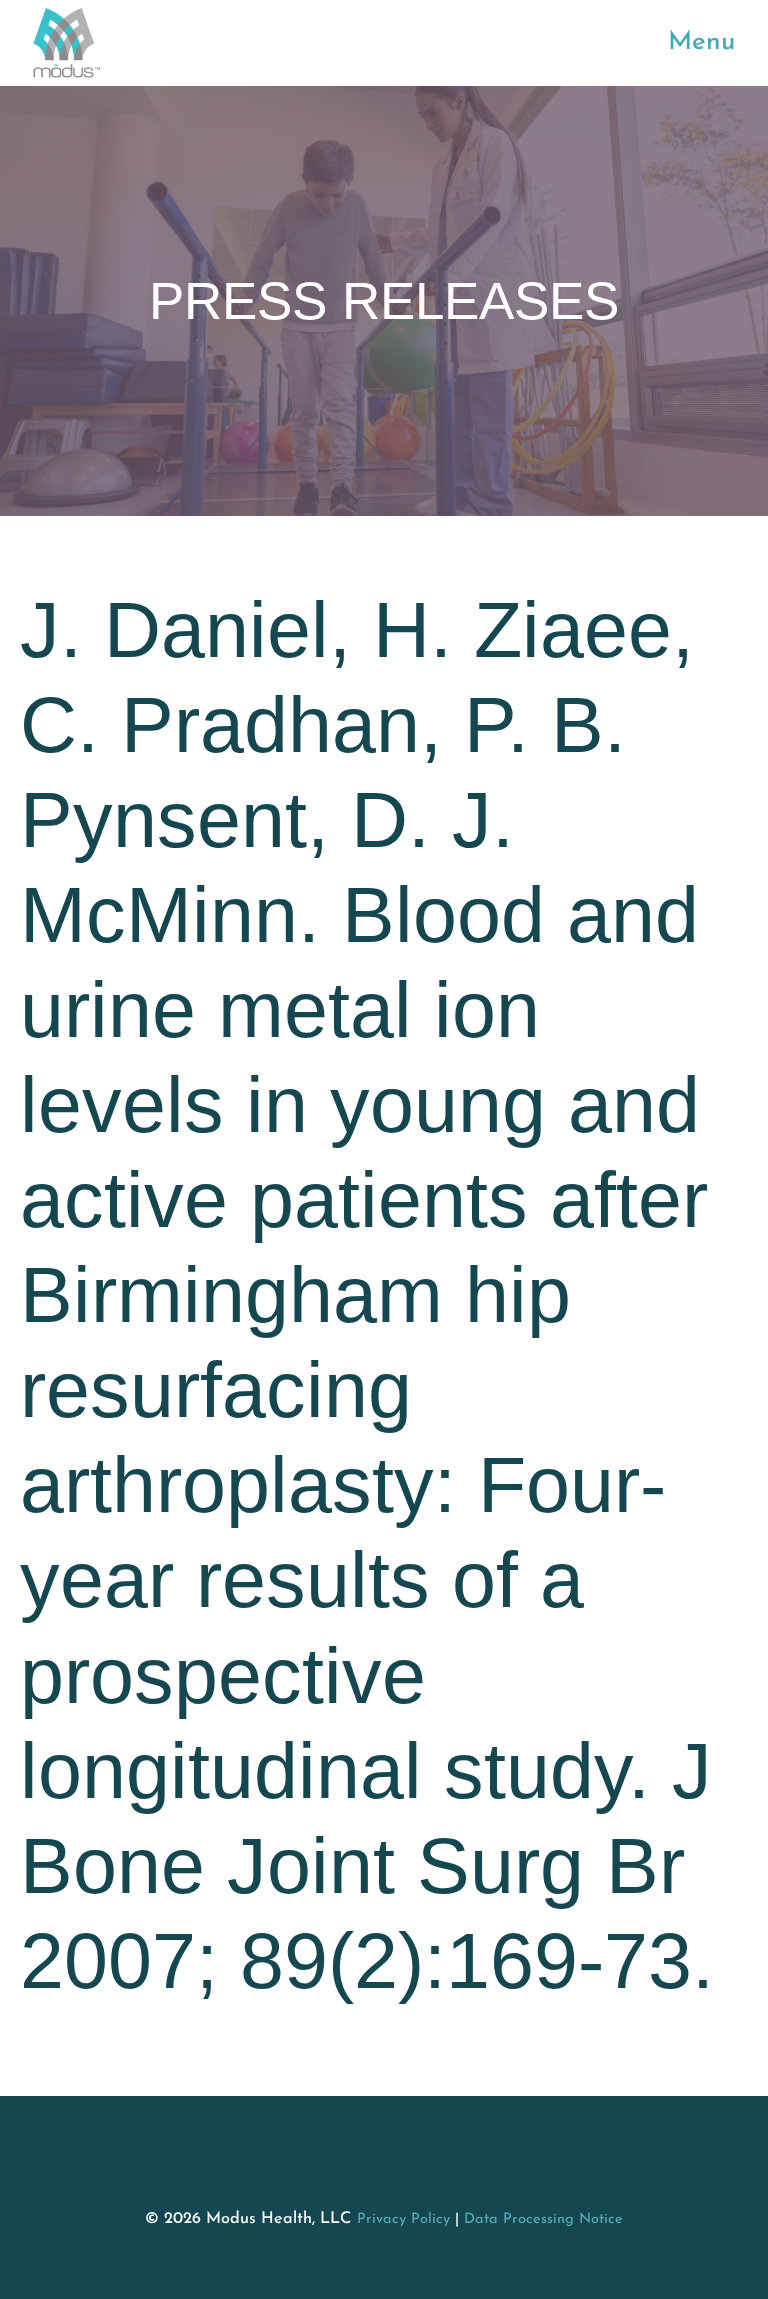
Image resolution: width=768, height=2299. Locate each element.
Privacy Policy (403, 2219)
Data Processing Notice (543, 2219)
